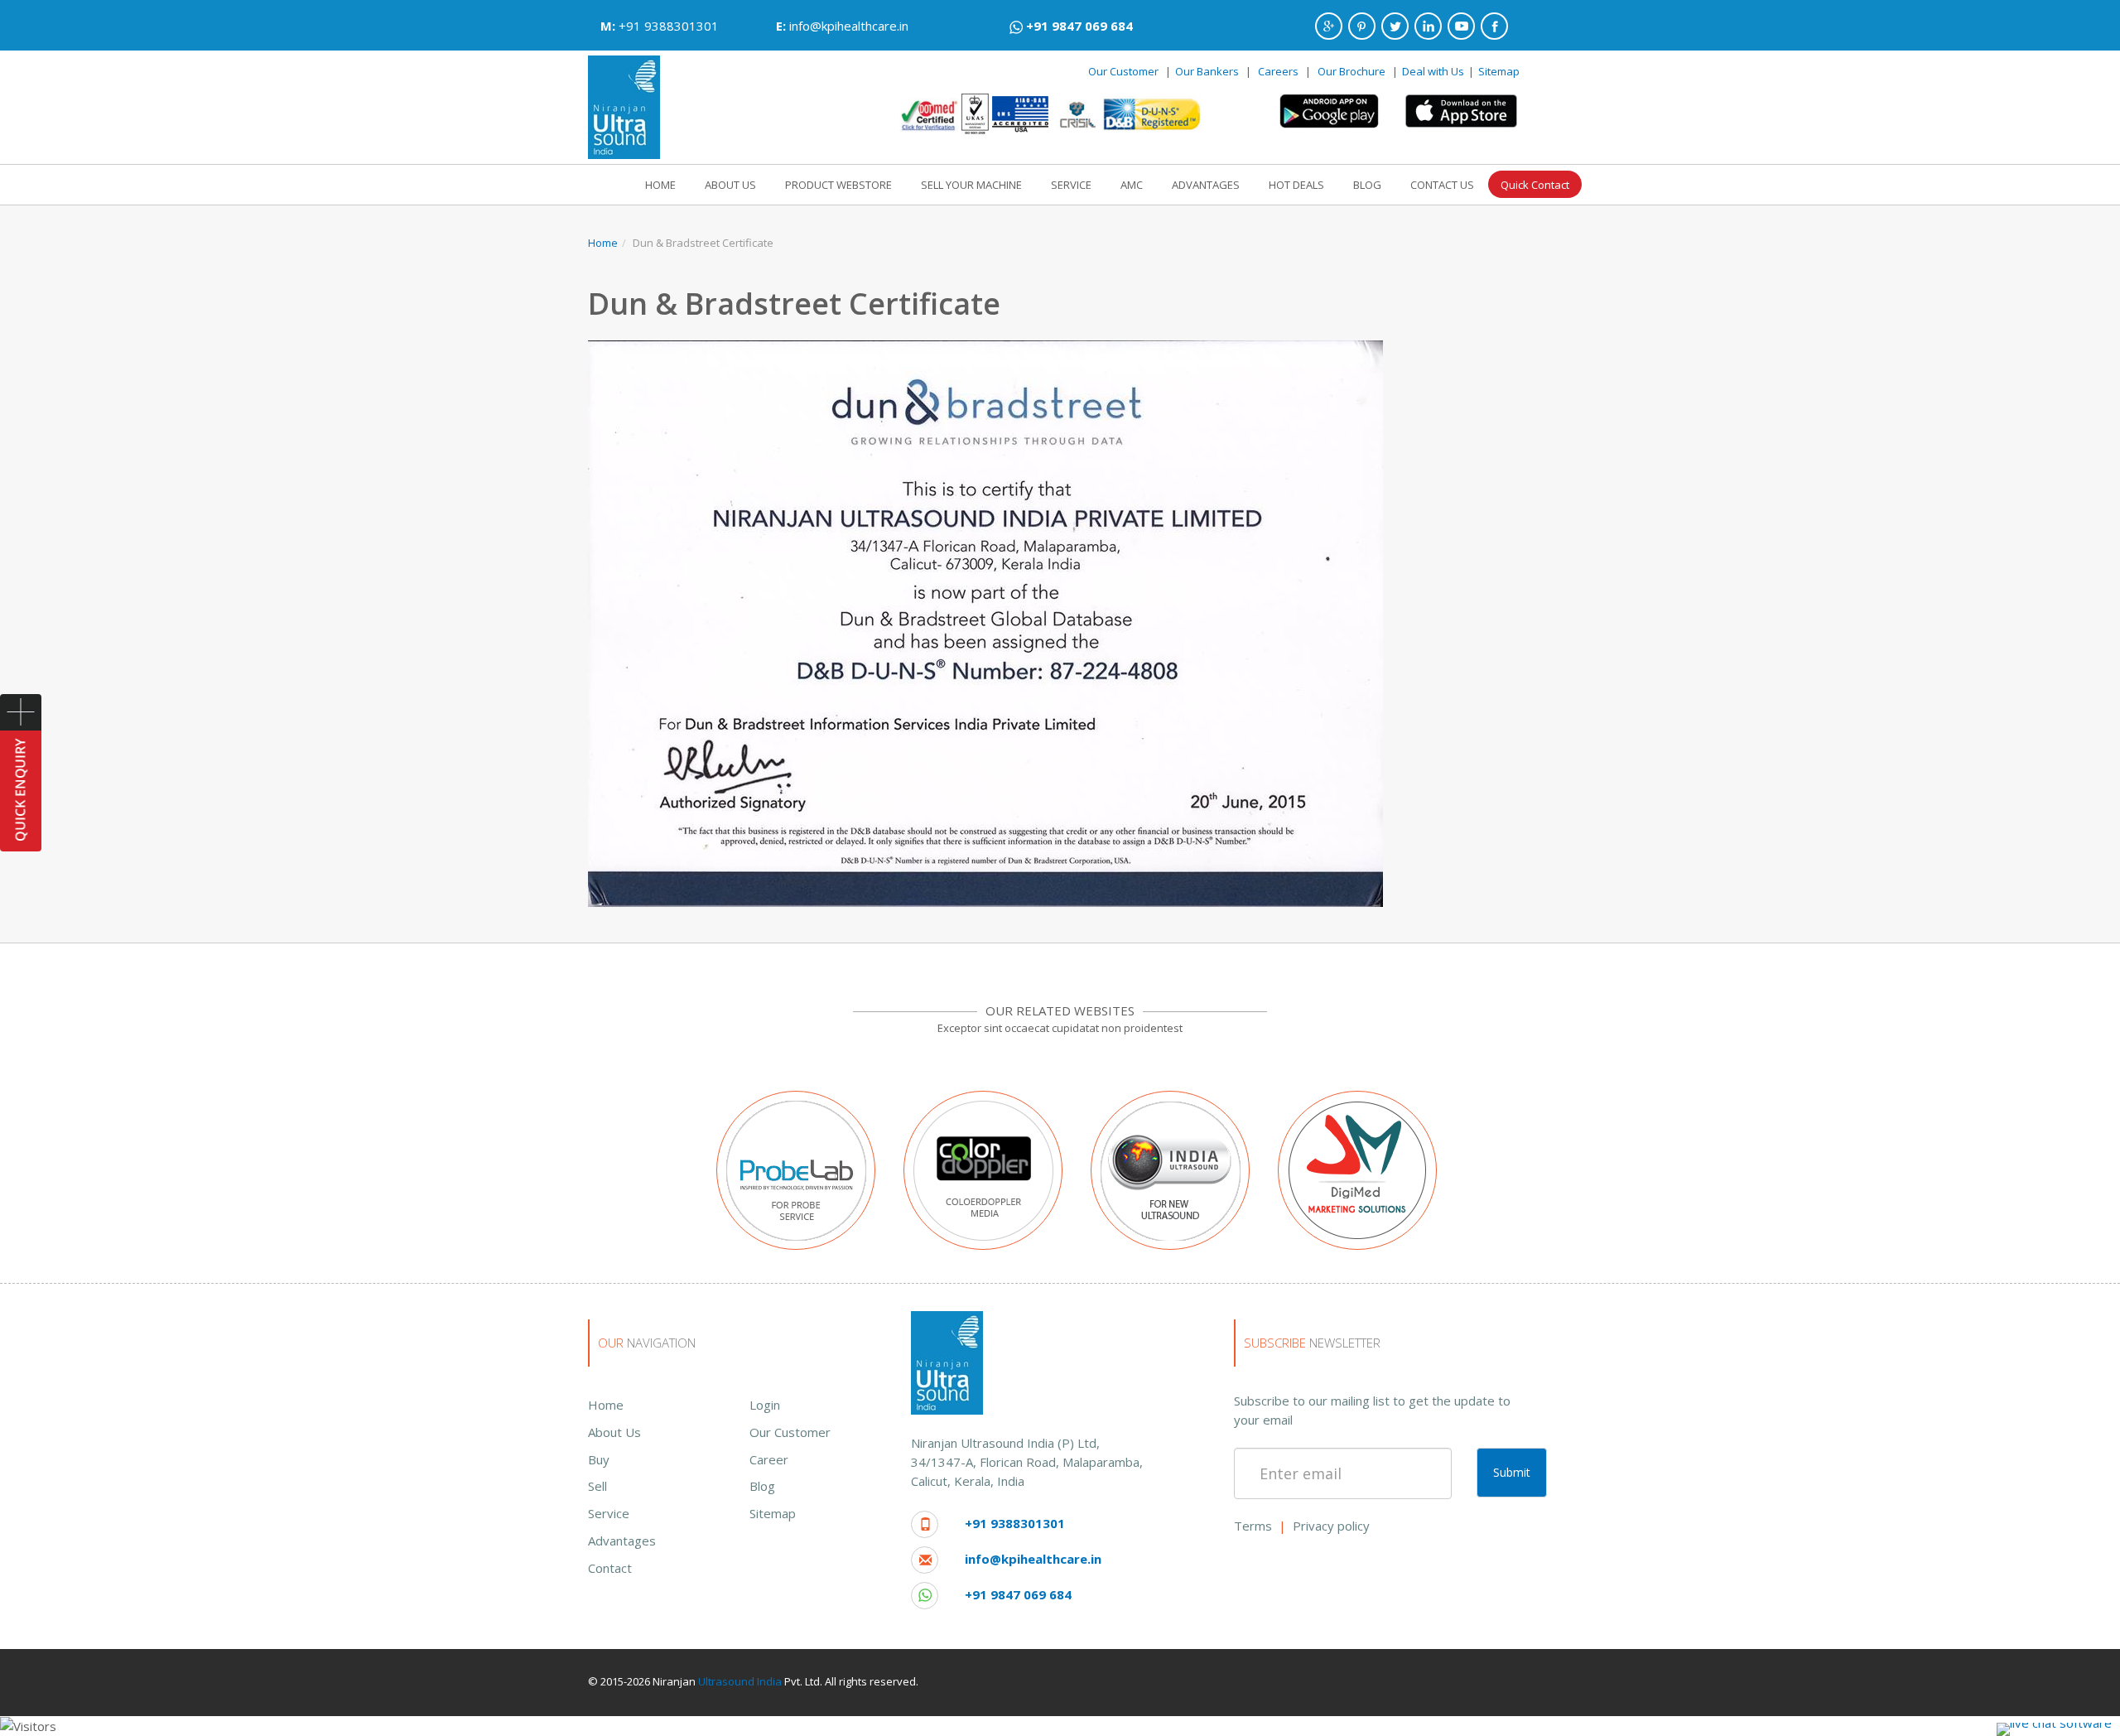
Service (609, 1513)
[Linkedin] (1428, 26)
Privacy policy (1331, 1526)
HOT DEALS (1296, 185)
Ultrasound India (740, 1681)
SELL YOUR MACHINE (971, 185)
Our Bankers (1207, 71)
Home (603, 243)
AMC (1132, 185)
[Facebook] (1494, 26)
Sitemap (1499, 71)
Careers (1278, 71)
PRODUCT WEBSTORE (838, 185)
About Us (614, 1432)
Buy (599, 1459)
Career (769, 1459)
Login (765, 1405)
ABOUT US (730, 185)
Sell (597, 1486)
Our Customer (1123, 71)
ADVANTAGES (1206, 185)
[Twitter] (1395, 26)
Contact (610, 1568)
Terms (1253, 1526)
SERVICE (1071, 185)
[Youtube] (1461, 26)
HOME (660, 185)
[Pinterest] (1362, 26)
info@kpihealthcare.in (849, 26)
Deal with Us (1433, 71)
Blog (762, 1486)
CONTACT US (1442, 185)
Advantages (622, 1541)
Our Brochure (1353, 71)
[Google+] (1329, 26)
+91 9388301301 (669, 26)
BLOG (1367, 185)
